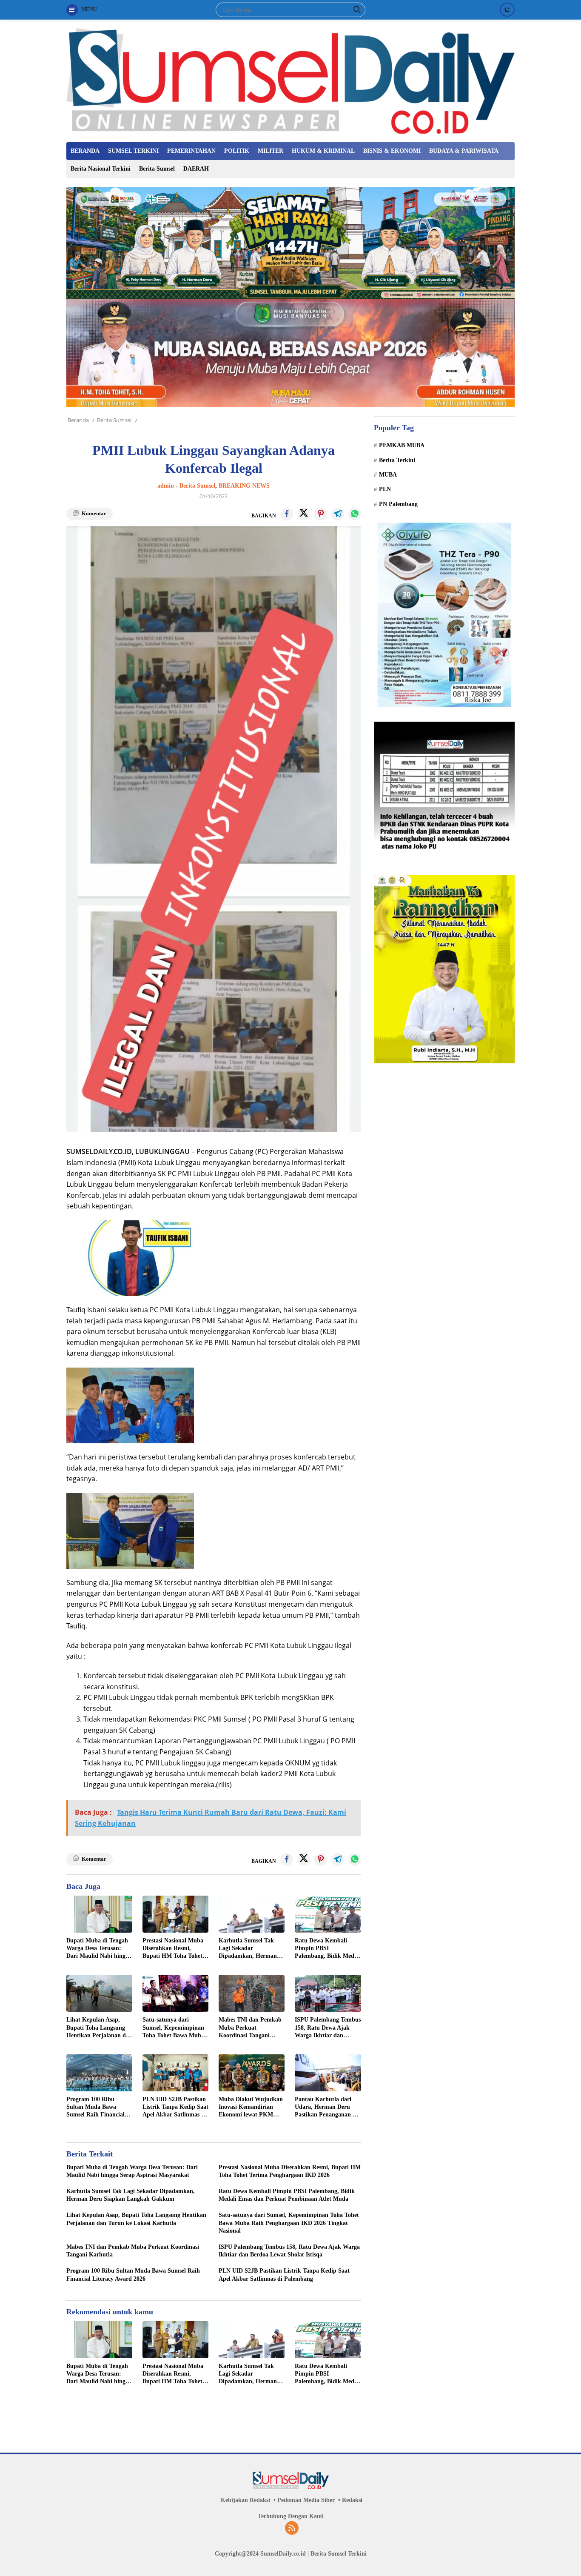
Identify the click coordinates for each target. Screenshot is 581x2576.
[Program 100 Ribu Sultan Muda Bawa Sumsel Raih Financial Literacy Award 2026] (99, 2073)
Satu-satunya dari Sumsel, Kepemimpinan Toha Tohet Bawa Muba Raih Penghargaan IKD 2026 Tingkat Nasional (173, 2028)
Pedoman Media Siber (306, 2500)
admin (166, 486)
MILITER (271, 151)
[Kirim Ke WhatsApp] (355, 514)
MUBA (388, 475)
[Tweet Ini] (304, 514)
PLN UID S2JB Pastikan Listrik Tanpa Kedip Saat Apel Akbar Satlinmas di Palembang (175, 2108)
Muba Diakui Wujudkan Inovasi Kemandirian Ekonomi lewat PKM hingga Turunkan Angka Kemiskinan (251, 2108)
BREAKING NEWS (244, 486)
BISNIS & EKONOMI (392, 151)
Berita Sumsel (157, 169)
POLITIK (237, 151)
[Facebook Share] (287, 514)
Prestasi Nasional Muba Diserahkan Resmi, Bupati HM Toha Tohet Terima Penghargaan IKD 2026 (173, 1949)
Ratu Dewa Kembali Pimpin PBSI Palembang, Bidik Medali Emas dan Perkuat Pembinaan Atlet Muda (328, 1949)
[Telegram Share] (338, 514)
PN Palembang (398, 504)
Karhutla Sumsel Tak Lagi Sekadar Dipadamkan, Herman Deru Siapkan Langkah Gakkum (249, 1949)
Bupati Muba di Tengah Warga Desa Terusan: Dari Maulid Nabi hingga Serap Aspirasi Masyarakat (99, 1949)
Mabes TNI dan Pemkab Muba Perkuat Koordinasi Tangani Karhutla (250, 2028)
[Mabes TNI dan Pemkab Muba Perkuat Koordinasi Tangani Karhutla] (252, 1993)
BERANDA (85, 151)
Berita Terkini (397, 460)
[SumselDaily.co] (290, 80)
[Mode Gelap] (507, 10)
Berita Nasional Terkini (101, 169)
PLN (385, 490)
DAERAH (196, 169)
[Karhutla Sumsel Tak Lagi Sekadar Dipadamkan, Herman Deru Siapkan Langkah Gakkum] (252, 1914)
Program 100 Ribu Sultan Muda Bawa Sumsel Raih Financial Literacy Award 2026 (95, 2108)
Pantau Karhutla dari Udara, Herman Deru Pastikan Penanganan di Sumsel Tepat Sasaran (326, 2108)
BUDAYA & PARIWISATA (464, 151)
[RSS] (292, 2529)
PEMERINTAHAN (191, 151)
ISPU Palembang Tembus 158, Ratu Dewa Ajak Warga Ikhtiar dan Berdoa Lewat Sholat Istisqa (328, 2028)
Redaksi (352, 2500)
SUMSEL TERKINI (133, 151)
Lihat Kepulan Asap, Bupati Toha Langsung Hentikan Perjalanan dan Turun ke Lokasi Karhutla (99, 2028)
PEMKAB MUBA (402, 446)
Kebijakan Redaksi (245, 2500)
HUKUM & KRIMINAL (323, 151)
